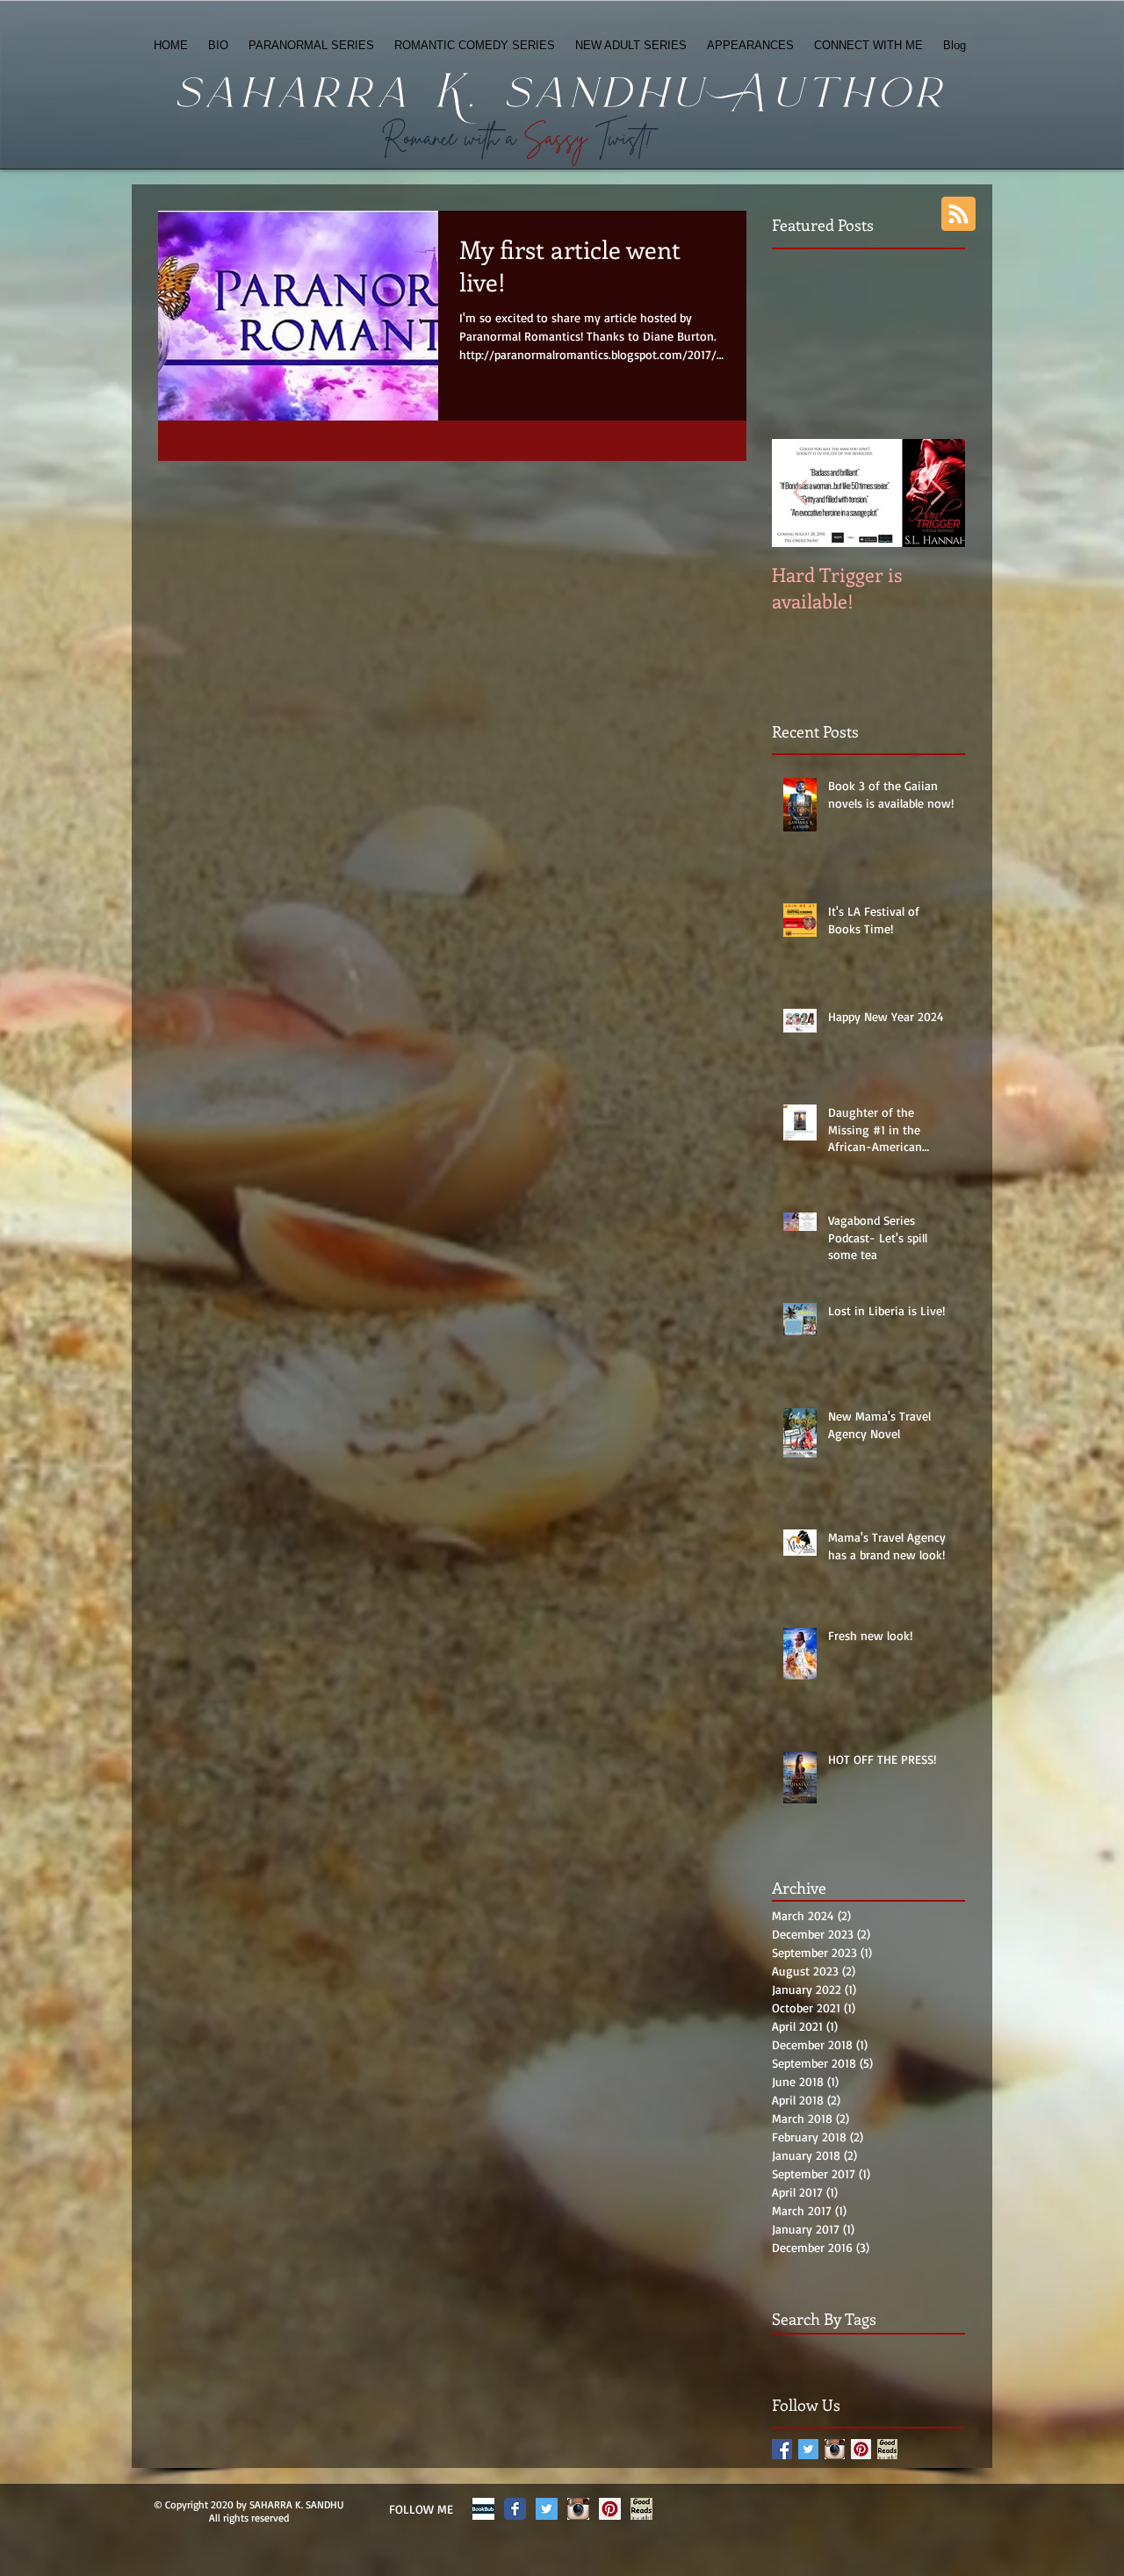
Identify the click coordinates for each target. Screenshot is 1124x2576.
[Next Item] (937, 493)
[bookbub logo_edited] (483, 2509)
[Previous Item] (800, 493)
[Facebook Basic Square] (782, 2449)
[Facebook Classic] (515, 2509)
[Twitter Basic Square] (808, 2449)
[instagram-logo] (835, 2449)
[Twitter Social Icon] (547, 2509)
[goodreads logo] (887, 2449)
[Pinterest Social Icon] (861, 2449)
